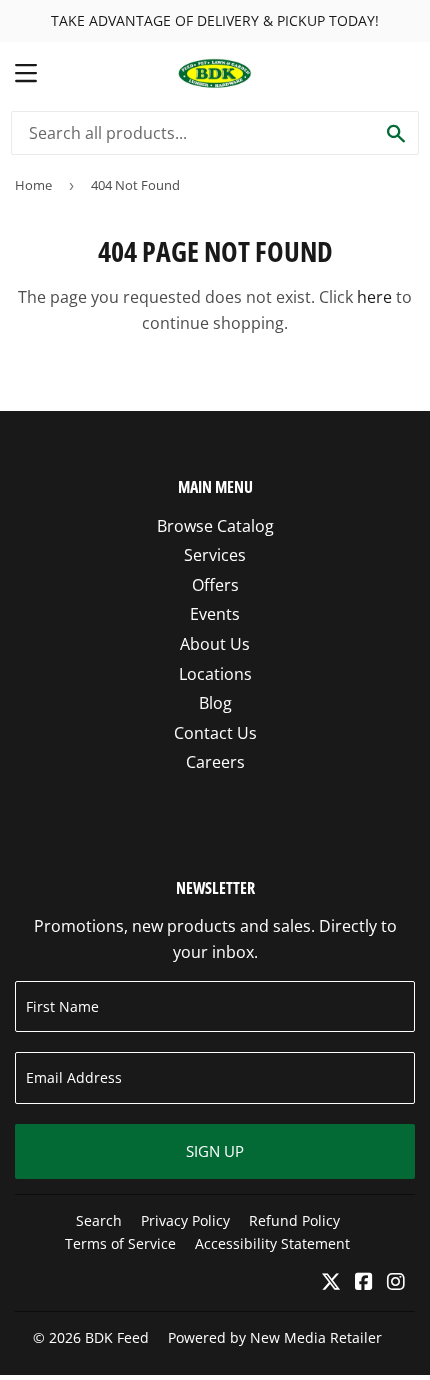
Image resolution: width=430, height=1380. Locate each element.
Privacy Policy (185, 1220)
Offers (215, 585)
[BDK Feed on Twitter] (331, 1283)
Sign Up (215, 1151)
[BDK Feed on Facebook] (364, 1283)
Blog (215, 703)
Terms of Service (120, 1243)
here (374, 297)
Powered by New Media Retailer (275, 1337)
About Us (215, 644)
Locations (215, 674)
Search (99, 1220)
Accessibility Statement (272, 1243)
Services (215, 555)
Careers (215, 762)
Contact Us (215, 733)
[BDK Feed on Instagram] (396, 1283)
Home (33, 185)
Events (215, 614)
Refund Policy (294, 1220)
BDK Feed (117, 1337)
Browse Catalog (215, 526)
